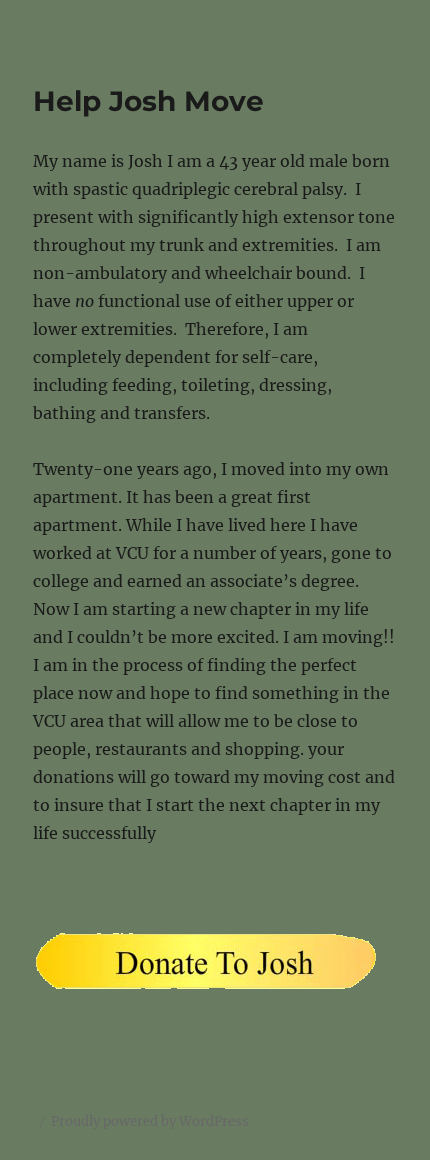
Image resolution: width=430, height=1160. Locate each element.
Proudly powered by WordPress (150, 1121)
